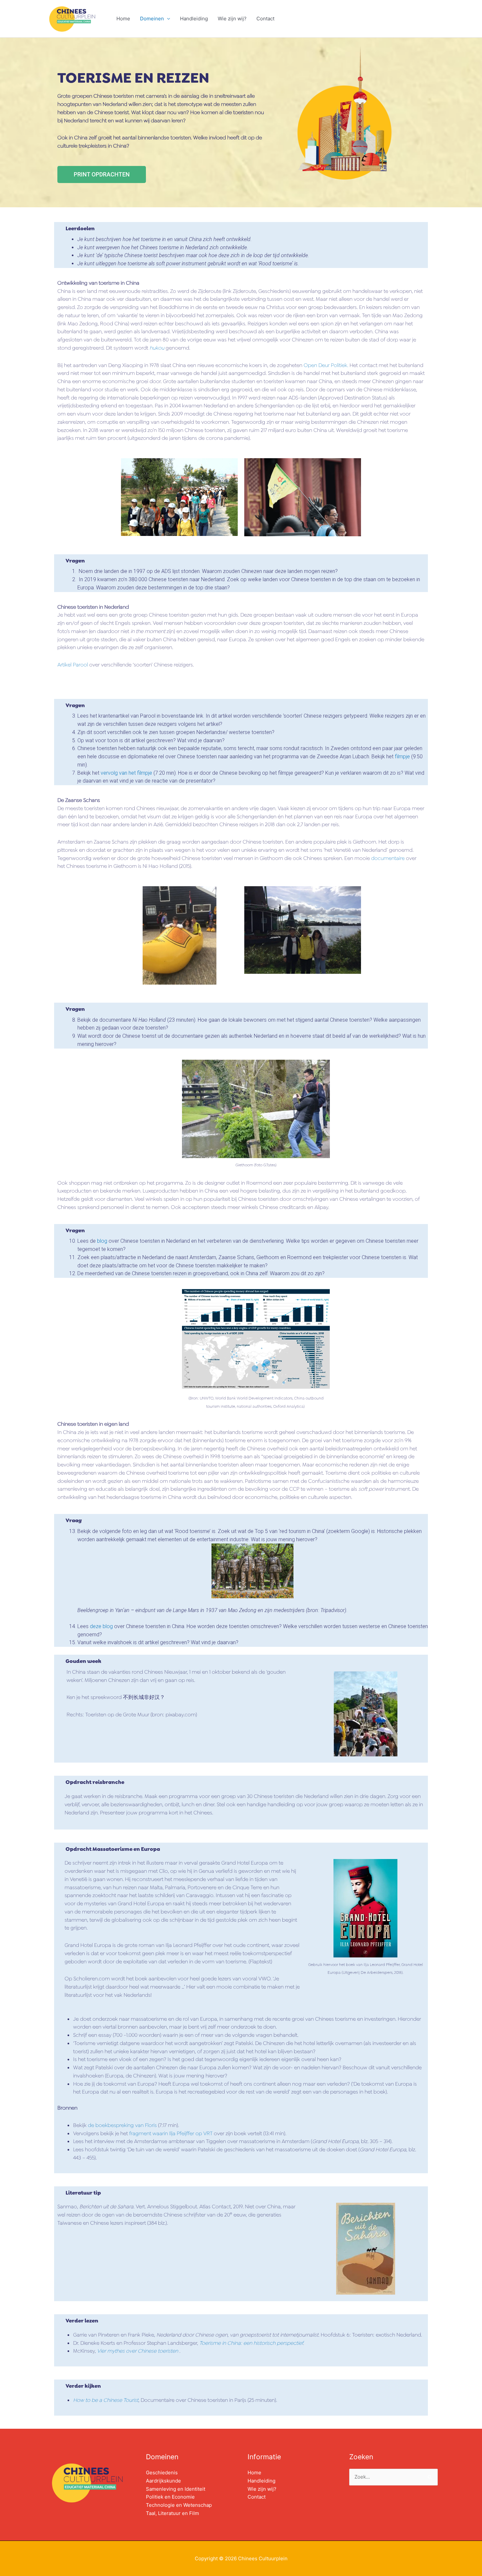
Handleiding (194, 19)
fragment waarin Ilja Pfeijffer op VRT (171, 2133)
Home (123, 19)
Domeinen (152, 19)
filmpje (402, 756)
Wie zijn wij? (232, 19)
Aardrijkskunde (163, 2481)
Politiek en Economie (170, 2497)
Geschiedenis (162, 2473)
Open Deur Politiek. (326, 365)
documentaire (388, 858)
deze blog (101, 1626)
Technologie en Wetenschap (179, 2505)
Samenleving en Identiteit (176, 2489)
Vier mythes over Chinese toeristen (138, 2351)
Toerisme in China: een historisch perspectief (251, 2343)
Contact (265, 19)
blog (102, 1241)
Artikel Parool (73, 665)
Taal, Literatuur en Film (172, 2513)
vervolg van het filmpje (126, 773)
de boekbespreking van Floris (122, 2125)
